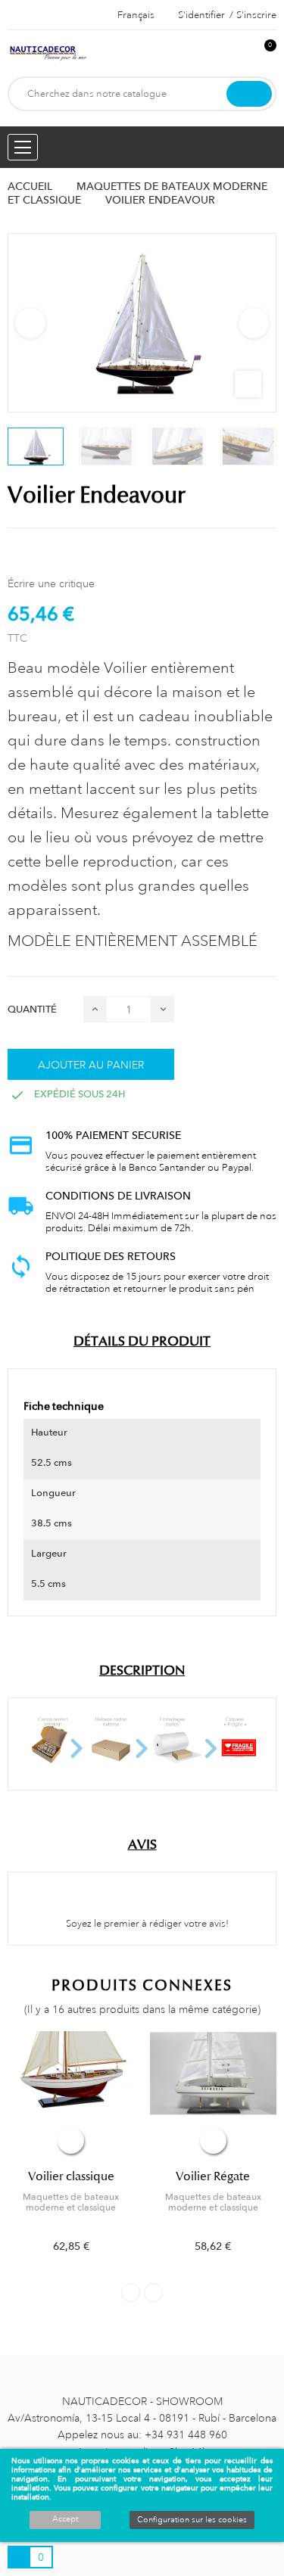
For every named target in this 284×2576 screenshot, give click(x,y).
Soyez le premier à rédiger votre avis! (146, 1924)
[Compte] (239, 53)
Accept (65, 2519)
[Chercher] (249, 94)
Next (254, 323)
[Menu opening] (23, 147)
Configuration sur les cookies (192, 2520)
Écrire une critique (51, 583)
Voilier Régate (213, 2176)
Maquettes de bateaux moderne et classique (71, 2202)
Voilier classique (71, 2176)
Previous (30, 323)
